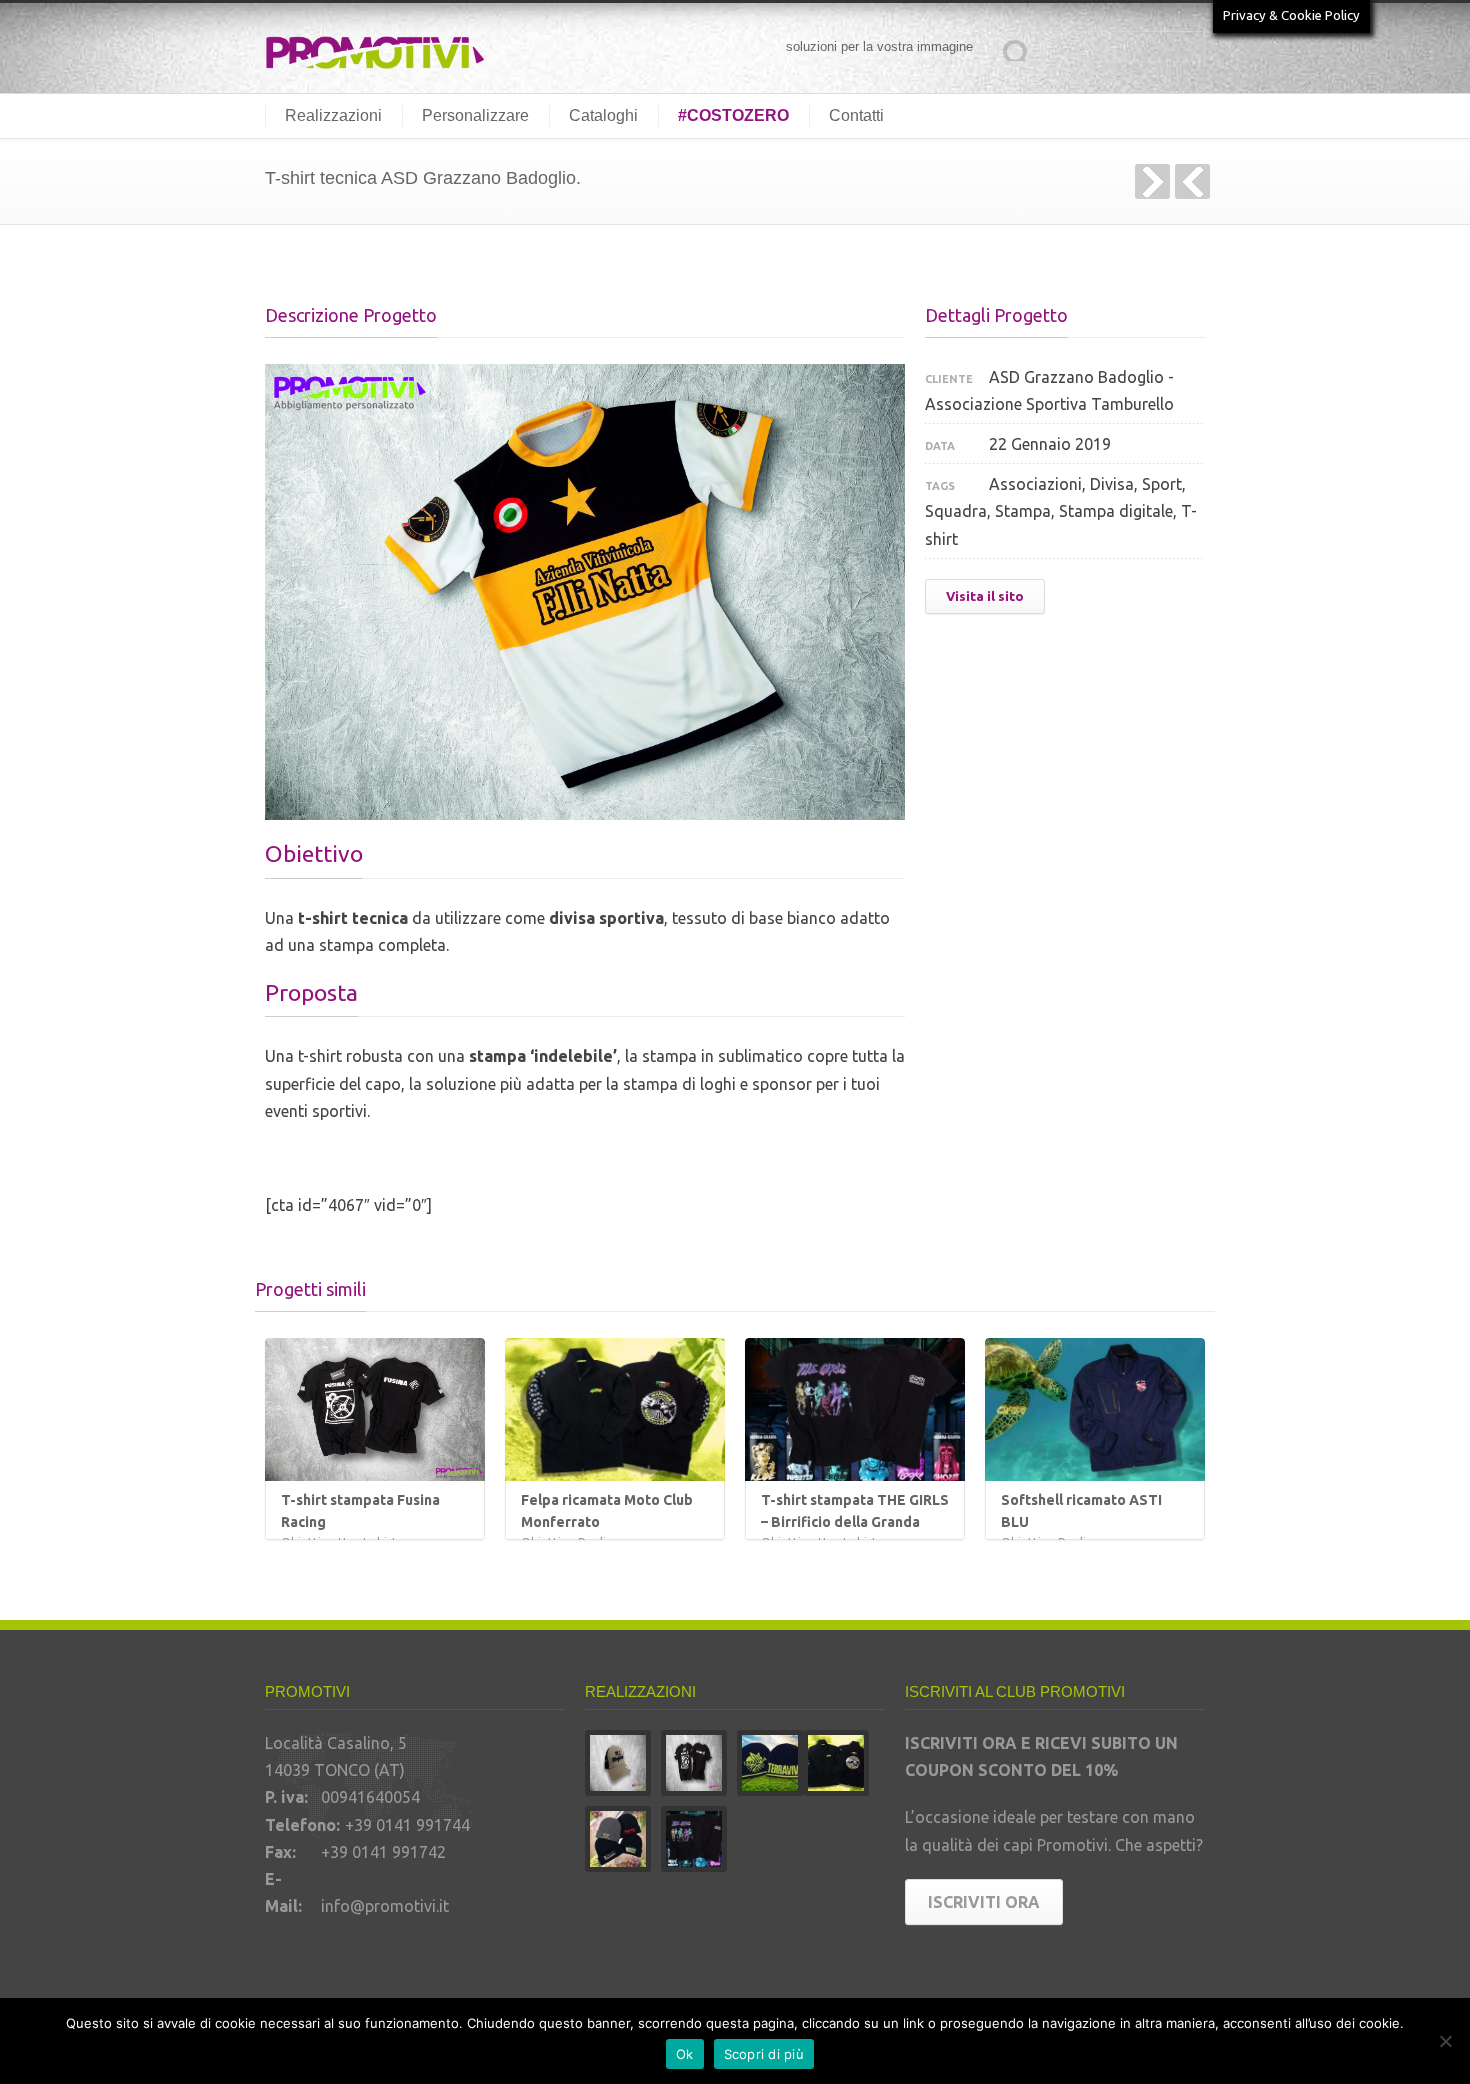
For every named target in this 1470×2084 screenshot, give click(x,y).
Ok (685, 2054)
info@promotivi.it (385, 1906)
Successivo (1152, 181)
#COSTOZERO (733, 115)
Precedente (1192, 181)
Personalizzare (475, 115)
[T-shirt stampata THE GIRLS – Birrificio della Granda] (855, 1409)
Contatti (856, 115)
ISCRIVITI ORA (984, 1902)
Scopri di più (764, 2054)
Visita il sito (985, 596)
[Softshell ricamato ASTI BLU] (1095, 1409)
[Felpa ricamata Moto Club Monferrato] (615, 1409)
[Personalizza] (1445, 2041)
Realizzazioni (333, 115)
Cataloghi (603, 115)
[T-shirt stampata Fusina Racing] (375, 1409)
